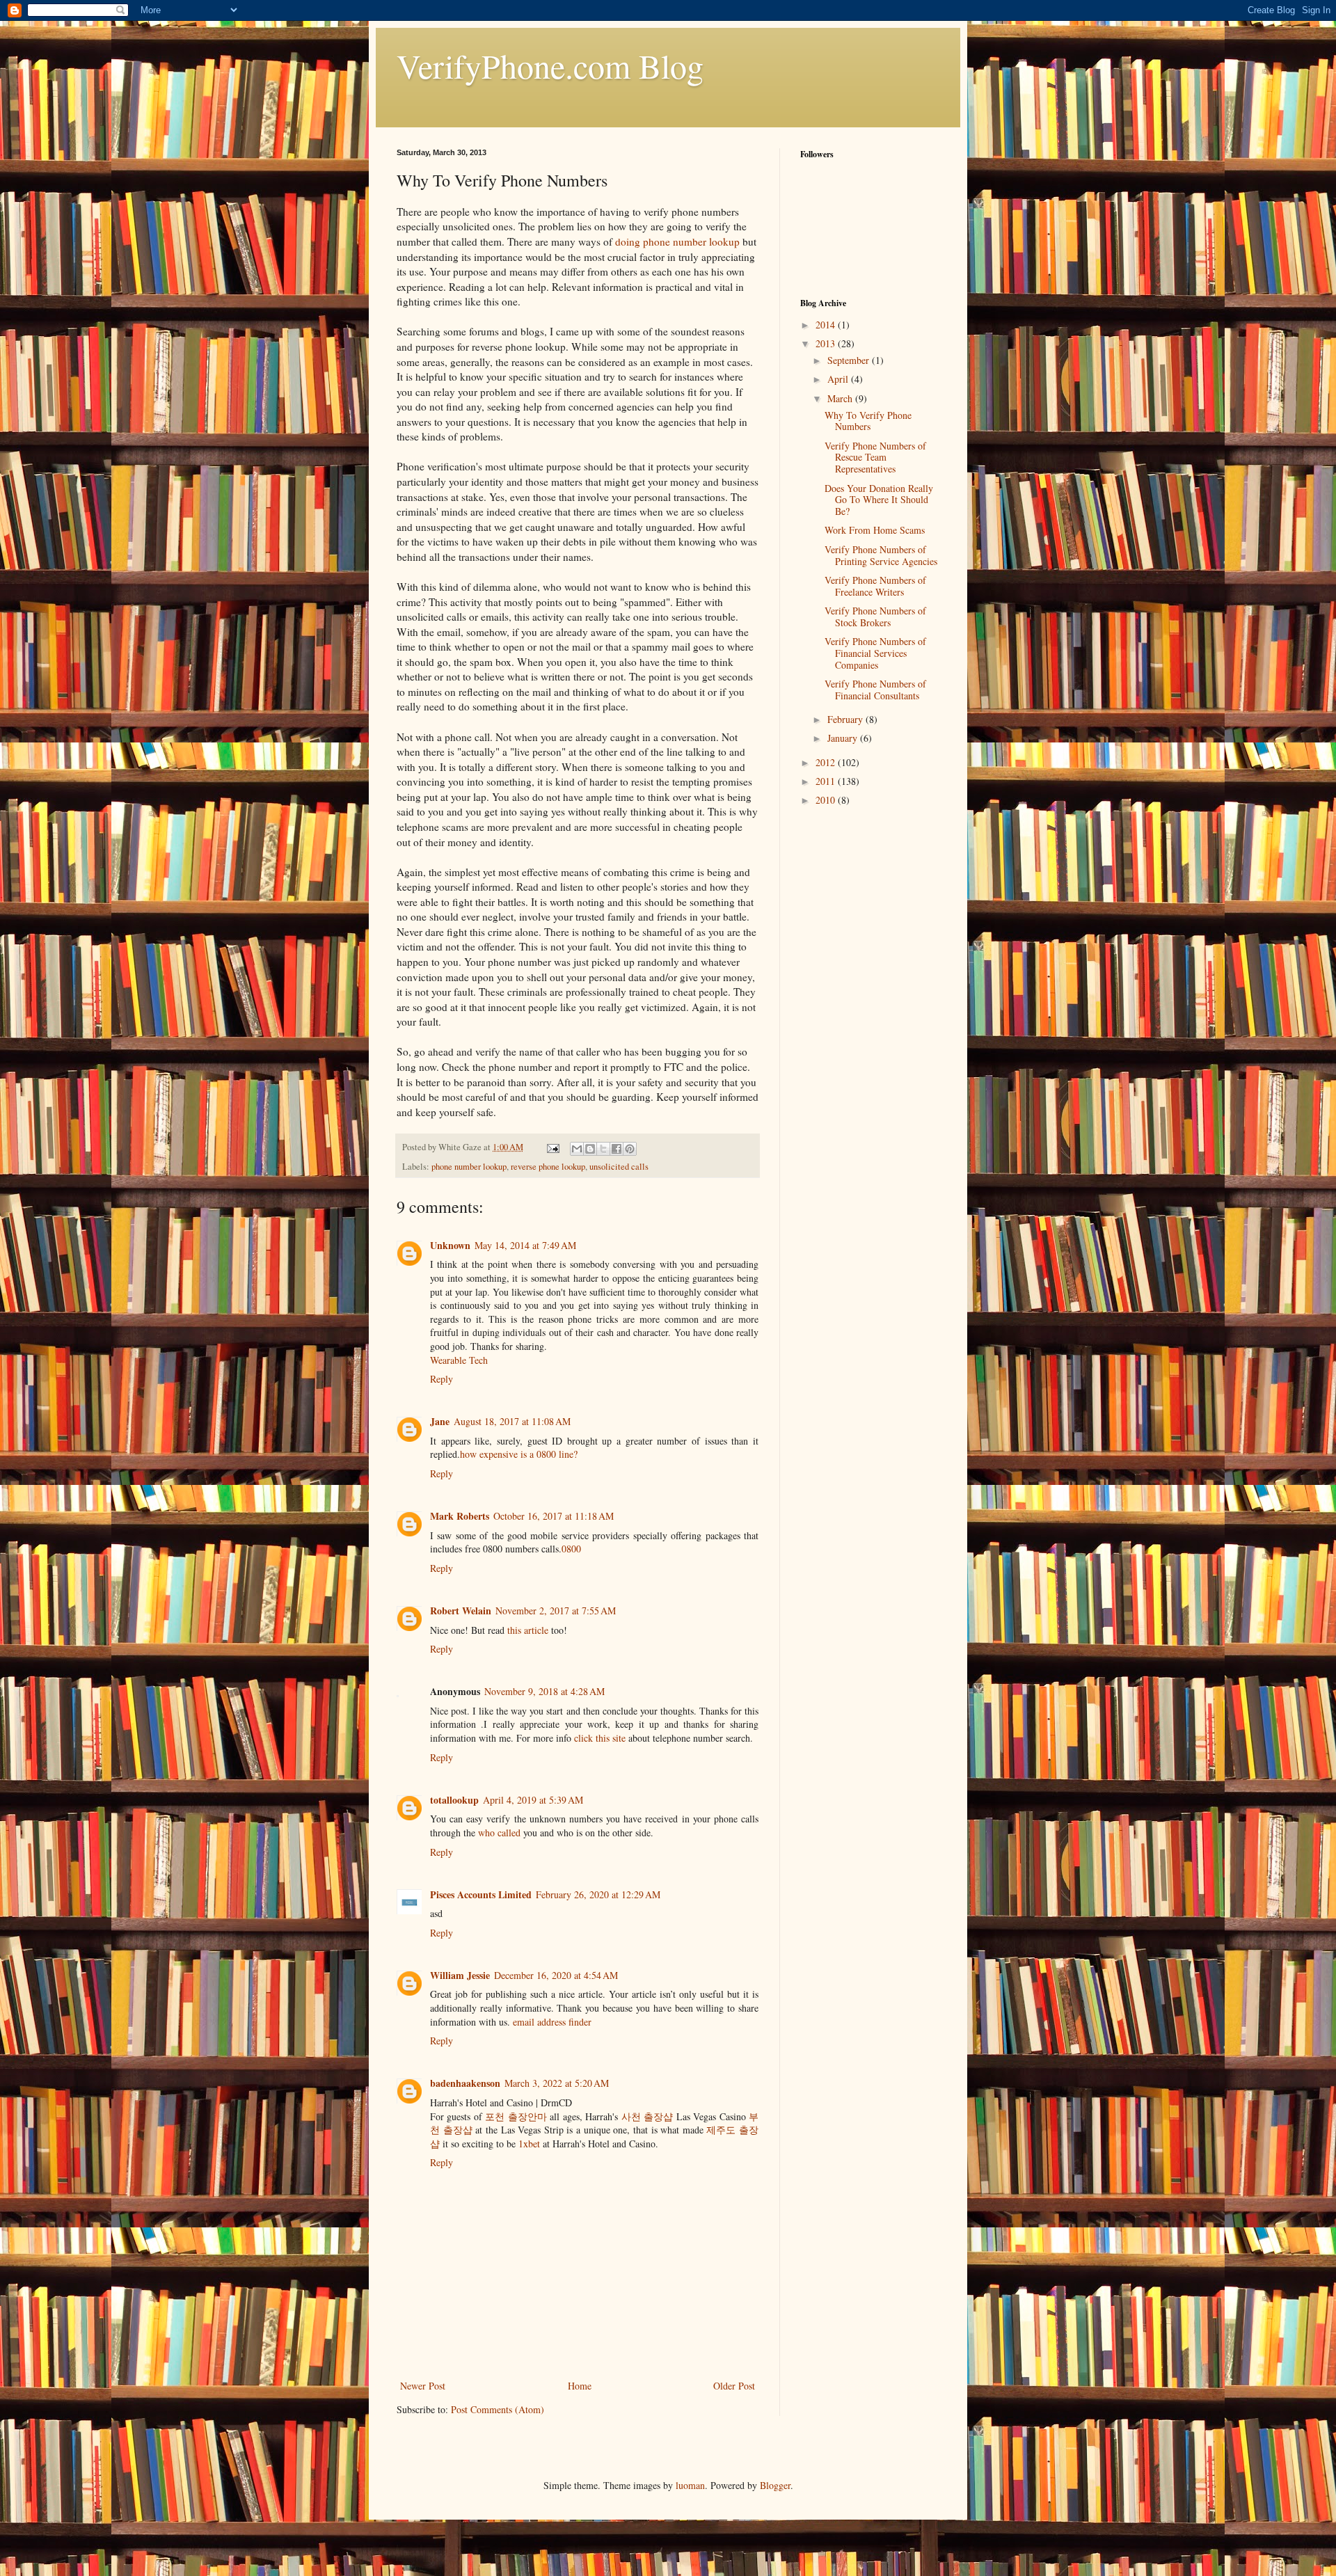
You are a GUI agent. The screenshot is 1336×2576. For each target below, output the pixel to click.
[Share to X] (603, 1149)
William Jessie (460, 1975)
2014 (827, 325)
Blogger (775, 2485)
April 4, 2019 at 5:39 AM (533, 1800)
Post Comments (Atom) (498, 2409)
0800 (571, 1549)
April (839, 379)
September (850, 360)
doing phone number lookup (677, 241)
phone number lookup (469, 1167)
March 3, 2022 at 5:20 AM (557, 2083)
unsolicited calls (619, 1167)
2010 (827, 800)
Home (580, 2386)
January (844, 738)
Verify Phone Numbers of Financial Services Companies (875, 653)
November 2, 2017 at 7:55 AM (556, 1611)
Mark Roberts (460, 1516)
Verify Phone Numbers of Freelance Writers (875, 586)
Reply (442, 1379)
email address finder (552, 2022)
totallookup (454, 1800)
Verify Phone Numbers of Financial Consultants (875, 690)
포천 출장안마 (516, 2116)
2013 (827, 343)
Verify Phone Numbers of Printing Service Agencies (881, 555)
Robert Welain (461, 1611)
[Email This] (577, 1149)
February (846, 719)
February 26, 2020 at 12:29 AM (598, 1894)
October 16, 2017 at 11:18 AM (554, 1516)
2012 (827, 762)
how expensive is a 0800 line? (519, 1454)
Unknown (450, 1245)
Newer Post (423, 2386)
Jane (440, 1421)
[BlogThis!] (590, 1149)
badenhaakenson (465, 2083)
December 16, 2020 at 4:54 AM (556, 1975)
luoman (690, 2485)
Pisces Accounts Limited (481, 1894)
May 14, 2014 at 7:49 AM (525, 1245)
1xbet (529, 2144)
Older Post (734, 2386)
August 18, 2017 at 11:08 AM (512, 1421)
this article (528, 1630)
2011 (827, 781)
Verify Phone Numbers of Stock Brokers (875, 617)
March (841, 398)
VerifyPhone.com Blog (550, 65)
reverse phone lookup (548, 1167)
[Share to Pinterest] (630, 1149)
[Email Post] (552, 1147)
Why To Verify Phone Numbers (868, 421)
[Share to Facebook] (617, 1149)
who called (499, 1832)
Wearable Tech (459, 1360)
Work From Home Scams (875, 530)
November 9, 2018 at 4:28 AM (544, 1691)
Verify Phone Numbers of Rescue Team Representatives (875, 458)
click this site (600, 1738)
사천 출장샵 (647, 2116)
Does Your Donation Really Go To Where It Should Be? (879, 500)
